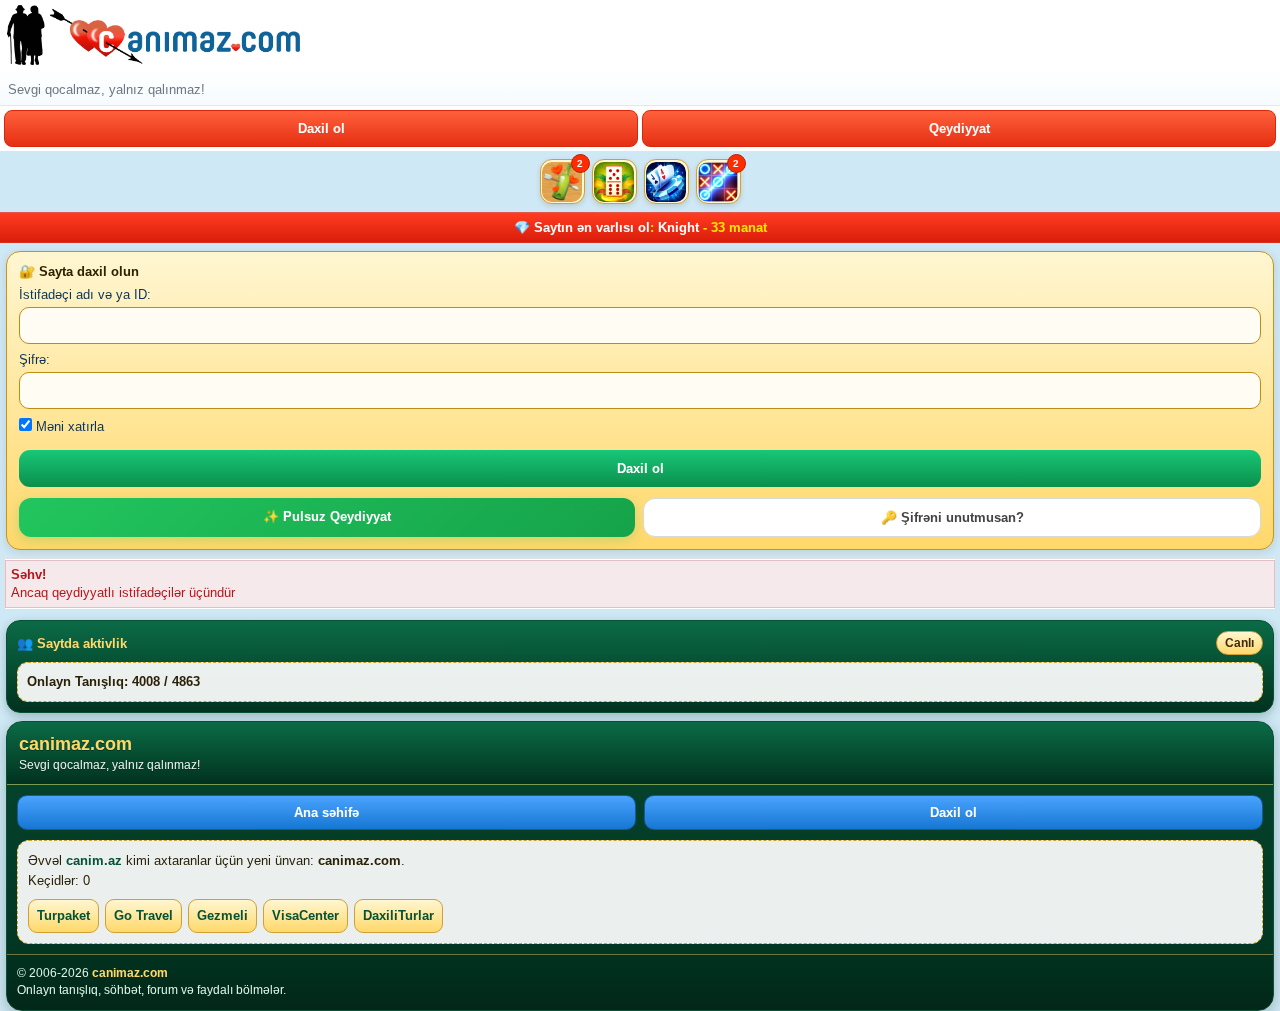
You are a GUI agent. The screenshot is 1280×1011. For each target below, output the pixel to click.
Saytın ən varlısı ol (592, 227)
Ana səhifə (326, 812)
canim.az (94, 860)
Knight (678, 227)
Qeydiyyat (959, 128)
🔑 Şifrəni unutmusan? (952, 517)
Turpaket (63, 915)
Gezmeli (222, 915)
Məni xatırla (68, 426)
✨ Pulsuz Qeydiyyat (327, 516)
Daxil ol (321, 128)
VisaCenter (305, 915)
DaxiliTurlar (398, 915)
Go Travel (143, 915)
